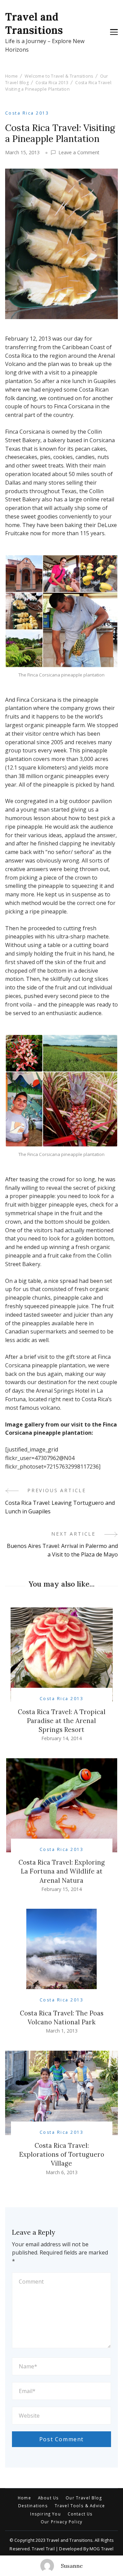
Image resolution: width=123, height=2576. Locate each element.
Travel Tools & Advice (80, 2506)
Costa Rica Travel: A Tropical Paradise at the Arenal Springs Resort (62, 1721)
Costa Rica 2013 (27, 113)
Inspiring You (45, 2514)
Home (24, 2498)
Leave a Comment (79, 153)
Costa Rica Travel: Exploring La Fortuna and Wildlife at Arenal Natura (62, 1871)
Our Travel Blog (84, 2498)
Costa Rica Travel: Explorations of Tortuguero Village (62, 2154)
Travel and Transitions (34, 23)
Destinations (33, 2506)
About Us (48, 2498)
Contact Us (80, 2514)
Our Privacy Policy (61, 2522)
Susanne (72, 2566)
